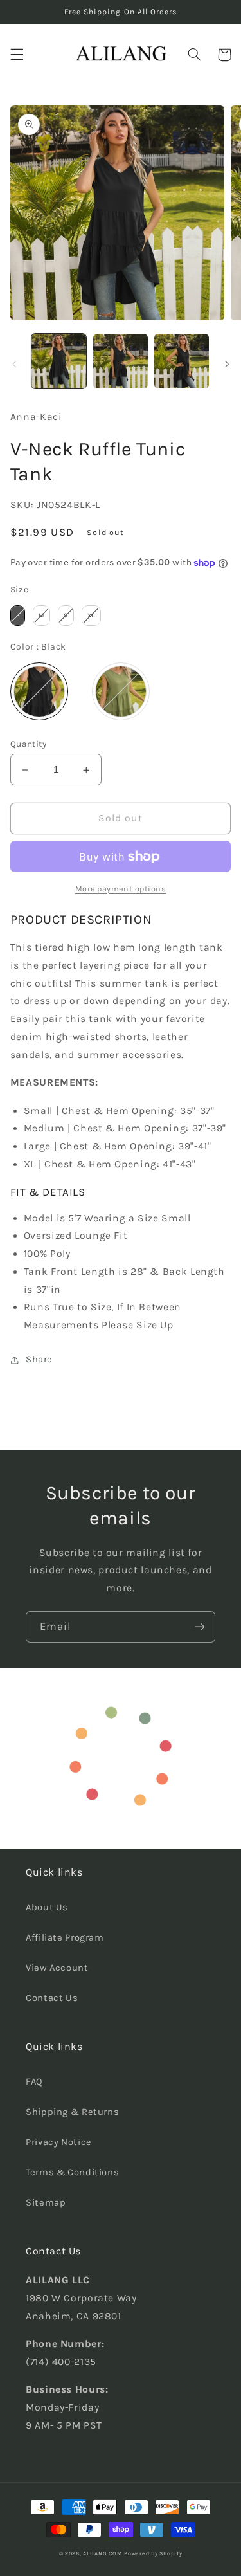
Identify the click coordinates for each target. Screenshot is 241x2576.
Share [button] (39, 1359)
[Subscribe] (200, 1627)
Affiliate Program (65, 1938)
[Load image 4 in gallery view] (182, 361)
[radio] (18, 616)
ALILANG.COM (102, 2553)
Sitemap (46, 2203)
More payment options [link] (121, 889)
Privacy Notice (59, 2142)
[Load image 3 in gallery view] (121, 361)
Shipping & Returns (72, 2112)
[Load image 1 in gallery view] (59, 361)
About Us (47, 1907)
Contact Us (52, 1998)
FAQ (34, 2082)
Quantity (28, 744)
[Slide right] (227, 364)
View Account (57, 1968)
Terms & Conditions (72, 2172)
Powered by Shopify (153, 2553)
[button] (17, 55)
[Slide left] (14, 364)
